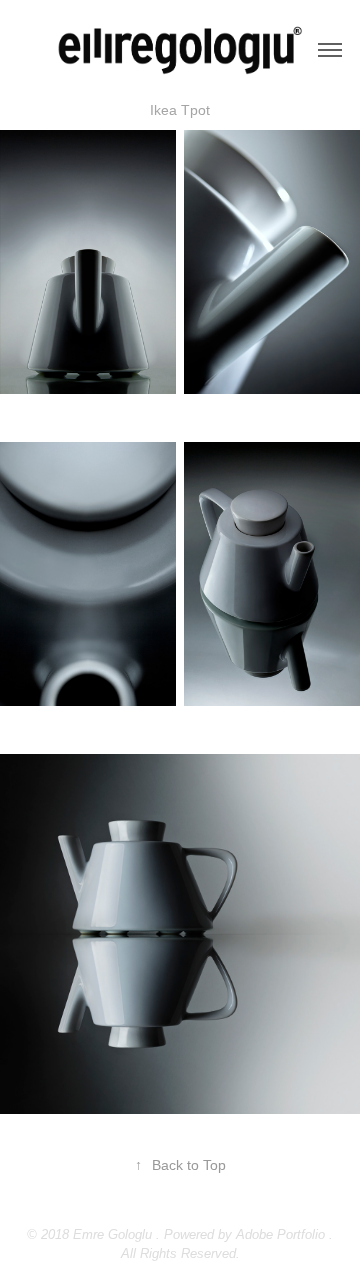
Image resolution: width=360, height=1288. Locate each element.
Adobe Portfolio (280, 1234)
